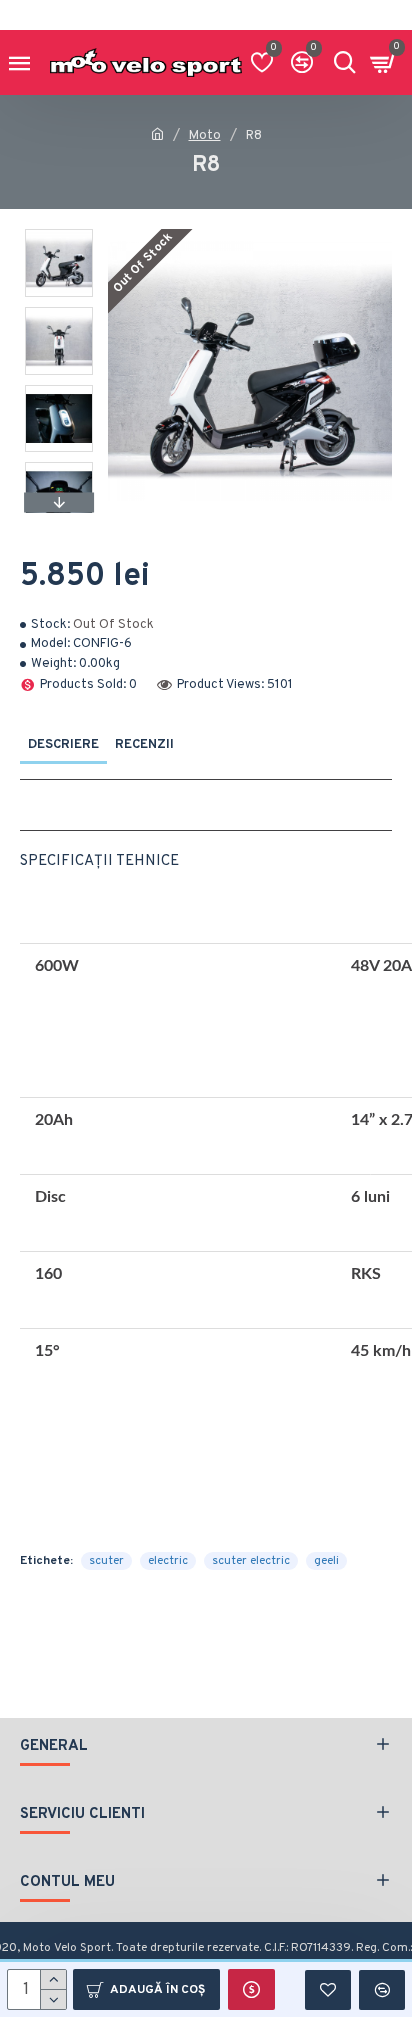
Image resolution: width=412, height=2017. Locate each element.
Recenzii (144, 745)
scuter (106, 1561)
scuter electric (251, 1561)
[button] (59, 234)
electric (168, 1561)
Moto (205, 136)
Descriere (63, 745)
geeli (326, 1561)
